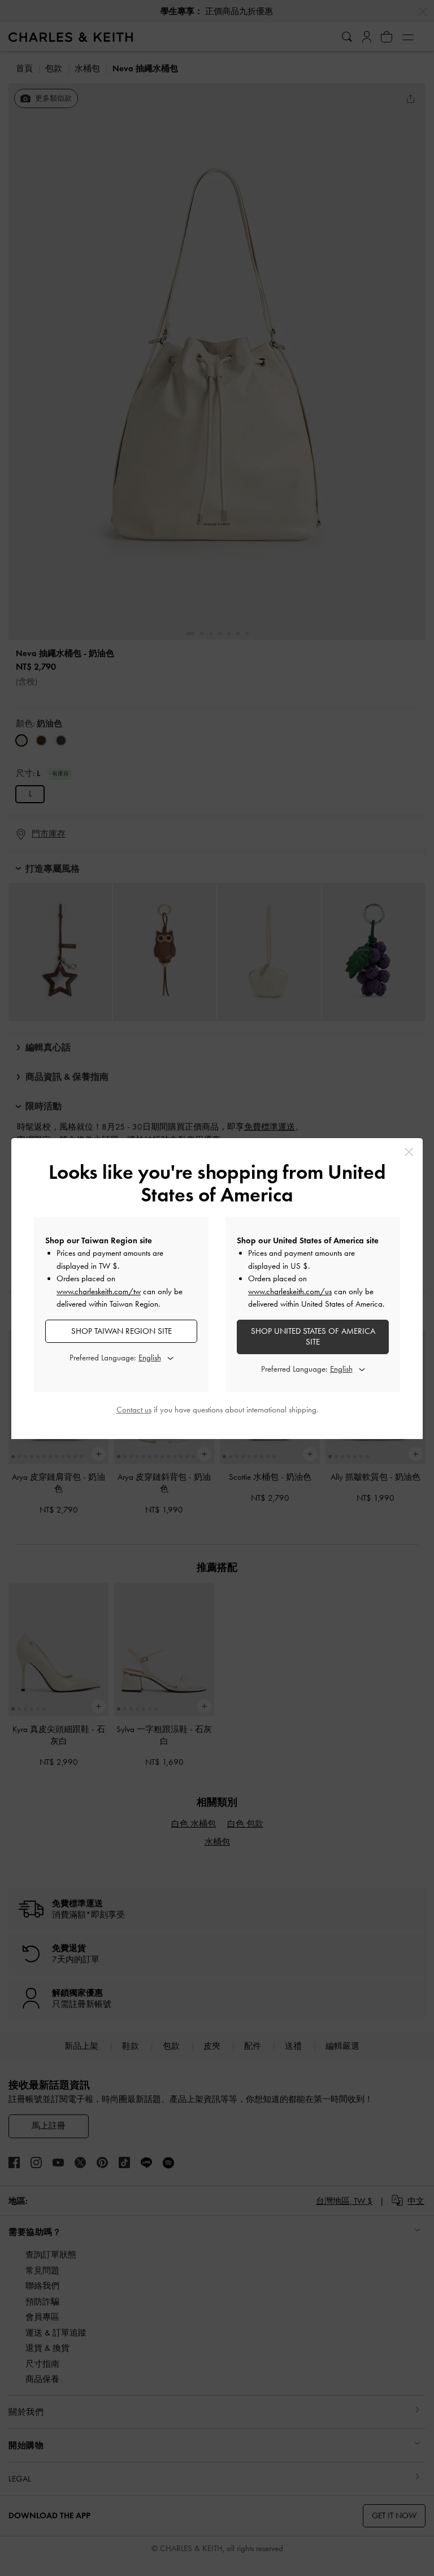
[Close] (409, 1152)
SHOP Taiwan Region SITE (121, 1331)
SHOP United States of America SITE (313, 1337)
